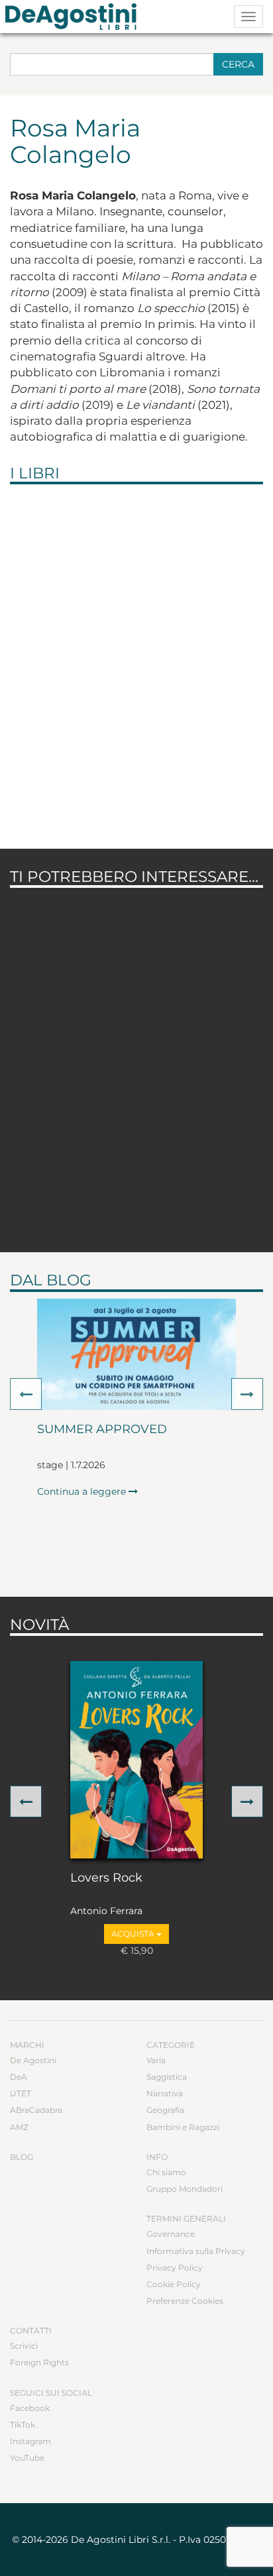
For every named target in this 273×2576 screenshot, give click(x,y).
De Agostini (33, 2060)
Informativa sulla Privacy (196, 2251)
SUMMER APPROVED (102, 1430)
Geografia (165, 2110)
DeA (19, 2077)
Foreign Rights (39, 2362)
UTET (21, 2093)
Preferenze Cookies (185, 2301)
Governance (171, 2234)
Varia (156, 2060)
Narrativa (165, 2093)
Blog (22, 2157)
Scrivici (24, 2346)
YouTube (27, 2458)
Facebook (30, 2408)
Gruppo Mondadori (185, 2189)
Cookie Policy (174, 2284)
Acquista (134, 1934)
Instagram (30, 2441)
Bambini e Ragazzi (183, 2127)
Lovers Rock (106, 1878)
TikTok (23, 2425)
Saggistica (167, 2077)
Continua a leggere (83, 1491)
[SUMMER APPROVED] (136, 1355)
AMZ (19, 2127)
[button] (26, 1394)
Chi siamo (166, 2172)
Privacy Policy (175, 2268)
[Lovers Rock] (136, 1760)
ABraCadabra (36, 2110)
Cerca (238, 64)
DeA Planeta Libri (75, 17)
